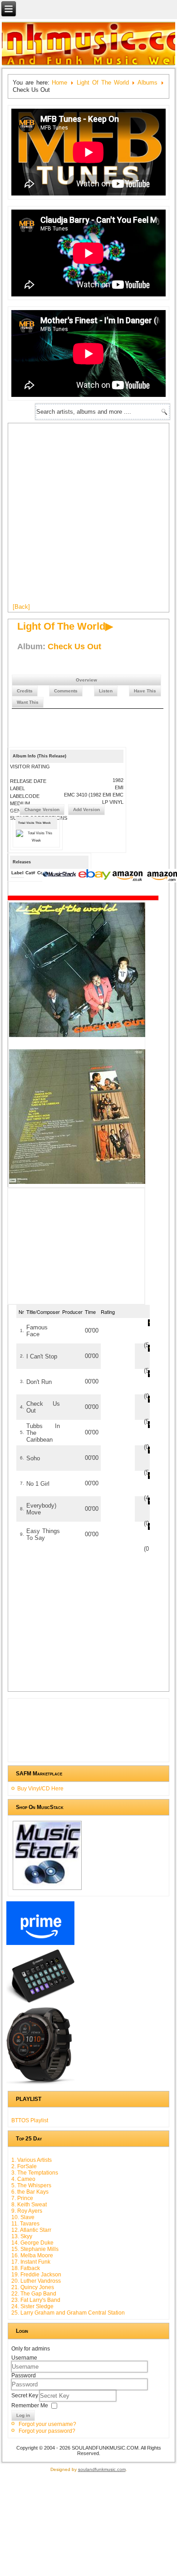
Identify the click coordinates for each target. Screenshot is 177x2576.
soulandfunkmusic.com (102, 2469)
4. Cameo (23, 2179)
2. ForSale (24, 2166)
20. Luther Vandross (36, 2281)
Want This (28, 702)
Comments (66, 691)
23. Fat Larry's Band (36, 2300)
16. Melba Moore (32, 2255)
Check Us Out (74, 647)
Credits (25, 691)
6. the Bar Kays (30, 2192)
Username (24, 2358)
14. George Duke (32, 2243)
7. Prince (22, 2198)
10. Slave (23, 2217)
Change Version (42, 809)
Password (24, 2376)
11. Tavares (25, 2224)
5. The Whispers (31, 2185)
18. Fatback (26, 2268)
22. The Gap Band (34, 2294)
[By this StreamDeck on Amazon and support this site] (40, 2003)
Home (59, 83)
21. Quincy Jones (33, 2287)
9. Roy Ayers (27, 2211)
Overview (86, 680)
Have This (145, 691)
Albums (147, 83)
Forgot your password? (47, 2431)
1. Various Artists (32, 2160)
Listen (106, 691)
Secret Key (25, 2396)
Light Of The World (103, 83)
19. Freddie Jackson (36, 2275)
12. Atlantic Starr (31, 2230)
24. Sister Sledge (32, 2306)
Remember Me (30, 2406)
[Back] (21, 607)
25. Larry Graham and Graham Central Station (68, 2313)
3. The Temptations (35, 2173)
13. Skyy (22, 2236)
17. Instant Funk (31, 2262)
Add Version (86, 809)
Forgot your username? (47, 2424)
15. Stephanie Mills (35, 2249)
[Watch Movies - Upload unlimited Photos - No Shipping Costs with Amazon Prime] (40, 1945)
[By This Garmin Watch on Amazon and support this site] (40, 2085)
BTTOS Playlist (30, 2120)
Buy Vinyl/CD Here (40, 1789)
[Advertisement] (88, 516)
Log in (23, 2415)
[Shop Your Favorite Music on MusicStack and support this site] (47, 1889)
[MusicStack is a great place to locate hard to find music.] (60, 876)
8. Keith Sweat (29, 2205)
